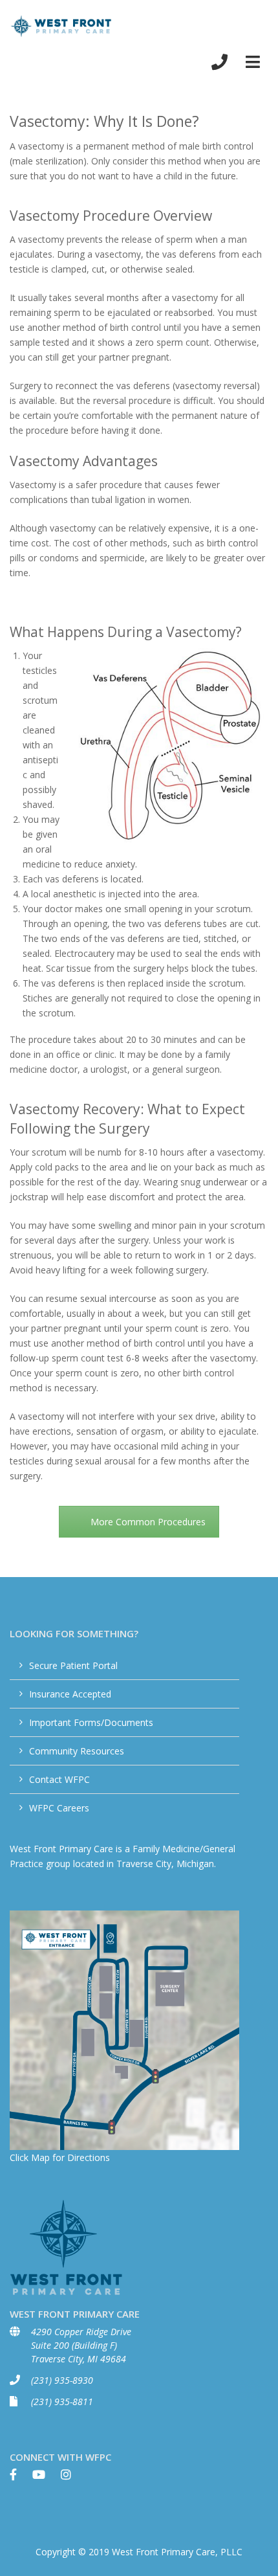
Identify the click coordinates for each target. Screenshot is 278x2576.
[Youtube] (45, 2478)
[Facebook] (20, 2478)
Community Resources (77, 1751)
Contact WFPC (59, 1779)
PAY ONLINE (241, 27)
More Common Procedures (148, 1522)
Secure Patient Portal (73, 1665)
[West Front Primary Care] (61, 26)
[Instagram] (72, 2478)
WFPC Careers (59, 1808)
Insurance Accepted (70, 1694)
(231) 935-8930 (62, 2380)
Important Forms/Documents (91, 1722)
